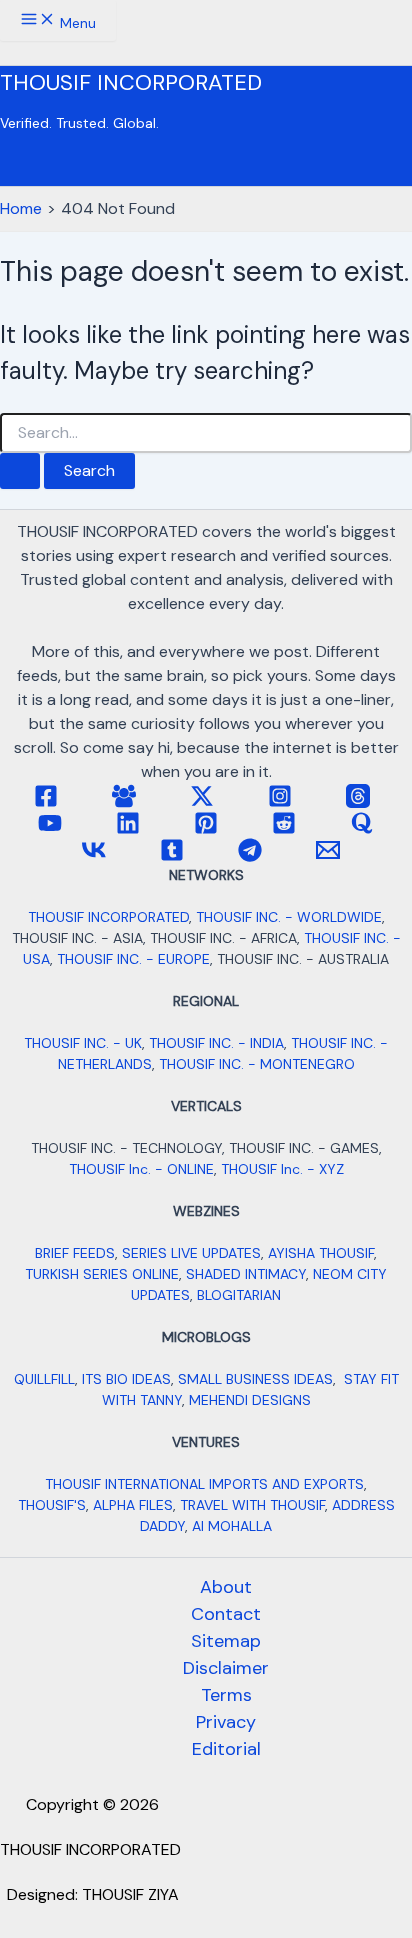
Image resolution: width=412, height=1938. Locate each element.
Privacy (226, 1722)
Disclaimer (226, 1668)
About (226, 1587)
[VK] (94, 856)
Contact (226, 1614)
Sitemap (226, 1641)
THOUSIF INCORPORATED (131, 82)
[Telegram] (250, 856)
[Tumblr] (172, 856)
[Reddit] (284, 829)
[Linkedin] (128, 829)
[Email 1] (328, 856)
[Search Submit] (20, 471)
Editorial (226, 1749)
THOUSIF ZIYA (130, 1894)
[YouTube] (50, 829)
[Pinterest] (206, 829)
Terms (226, 1695)
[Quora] (362, 829)
